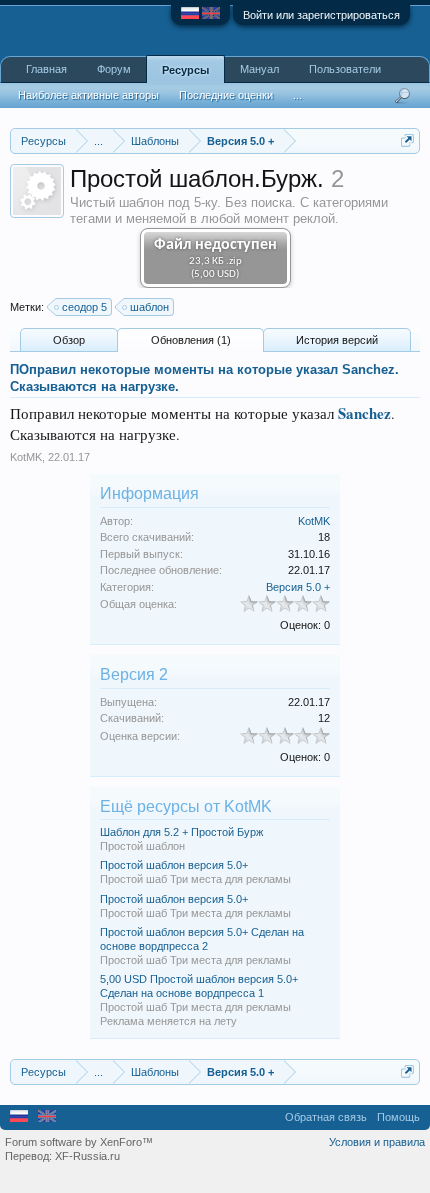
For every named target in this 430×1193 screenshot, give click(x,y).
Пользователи (345, 69)
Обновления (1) (191, 340)
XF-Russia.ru (87, 1156)
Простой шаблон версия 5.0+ (174, 865)
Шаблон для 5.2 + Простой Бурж (181, 832)
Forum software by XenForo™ (79, 1142)
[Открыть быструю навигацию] (407, 140)
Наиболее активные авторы (88, 95)
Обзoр (69, 340)
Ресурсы (185, 70)
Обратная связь (326, 1117)
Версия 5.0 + (298, 587)
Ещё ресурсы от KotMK (186, 806)
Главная (46, 69)
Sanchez (362, 413)
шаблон (149, 307)
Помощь (398, 1117)
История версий (337, 340)
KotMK (26, 457)
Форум (114, 69)
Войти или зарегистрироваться (321, 15)
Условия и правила (377, 1142)
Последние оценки (226, 95)
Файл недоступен (215, 258)
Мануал (259, 69)
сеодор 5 (84, 307)
